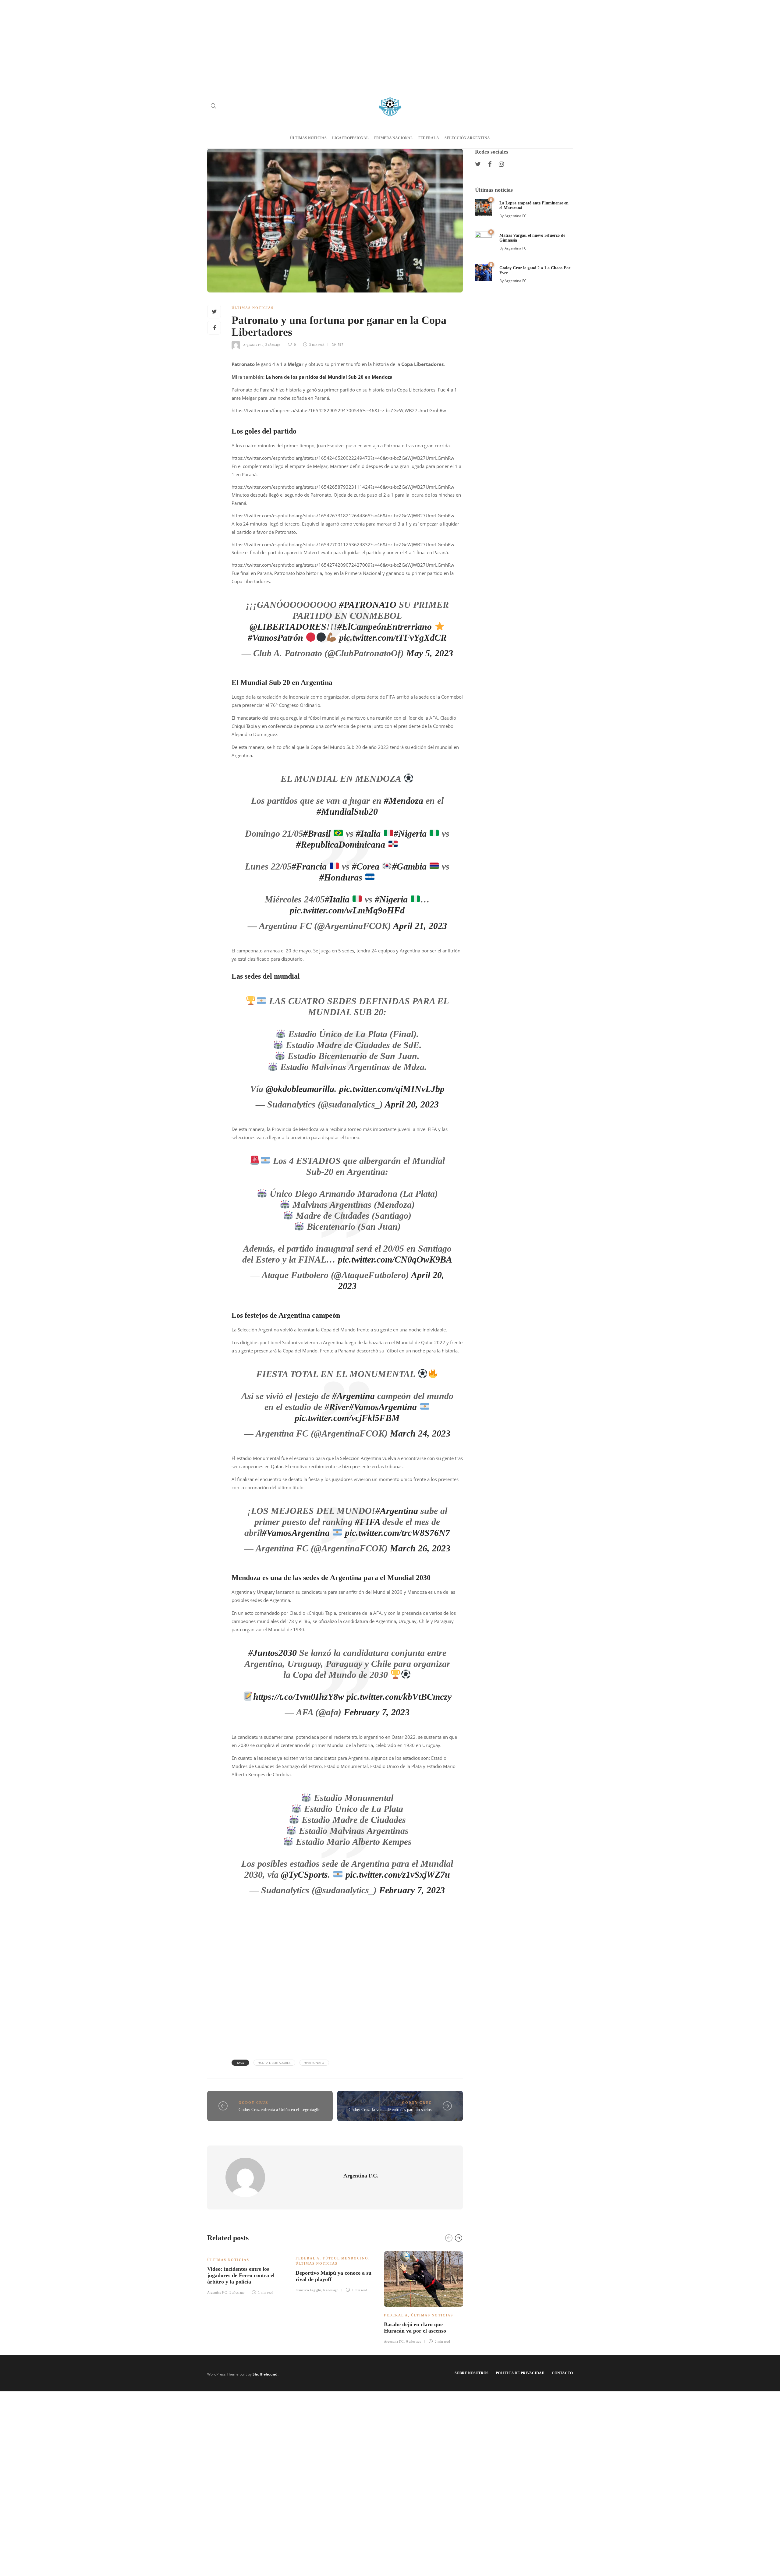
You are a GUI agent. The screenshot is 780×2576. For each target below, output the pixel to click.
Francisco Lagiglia (308, 2290)
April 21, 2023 (420, 926)
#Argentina (353, 1396)
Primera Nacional (394, 138)
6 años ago (331, 2290)
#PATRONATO (368, 605)
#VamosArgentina (383, 1407)
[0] (483, 207)
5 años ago (237, 2292)
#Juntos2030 (273, 1653)
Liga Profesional (350, 138)
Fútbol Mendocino (346, 2258)
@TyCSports (304, 1874)
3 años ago (273, 345)
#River (337, 1407)
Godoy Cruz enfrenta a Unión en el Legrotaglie (279, 2110)
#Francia (309, 866)
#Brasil (317, 833)
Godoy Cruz (253, 2103)
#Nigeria (410, 833)
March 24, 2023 (420, 1433)
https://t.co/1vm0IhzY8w (299, 1697)
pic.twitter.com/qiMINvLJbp (392, 1089)
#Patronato (314, 2063)
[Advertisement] (390, 43)
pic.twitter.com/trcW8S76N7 (397, 1533)
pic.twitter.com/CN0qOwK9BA (395, 1259)
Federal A (429, 138)
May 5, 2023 (430, 653)
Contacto (562, 2373)
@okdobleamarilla (300, 1089)
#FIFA (367, 1522)
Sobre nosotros (472, 2373)
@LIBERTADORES (288, 627)
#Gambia (409, 866)
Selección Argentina (467, 138)
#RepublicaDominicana (341, 844)
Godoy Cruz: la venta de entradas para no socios (390, 2110)
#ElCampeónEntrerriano (385, 627)
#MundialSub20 (347, 811)
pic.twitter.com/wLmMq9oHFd (347, 910)
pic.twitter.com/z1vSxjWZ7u (398, 1874)
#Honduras (341, 877)
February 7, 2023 (377, 1712)
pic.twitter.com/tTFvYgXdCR (393, 638)
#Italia (368, 833)
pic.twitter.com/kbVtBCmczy (399, 1697)
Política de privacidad (520, 2373)
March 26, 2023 (420, 1548)
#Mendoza (404, 801)
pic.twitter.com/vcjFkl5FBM (347, 1418)
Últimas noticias (308, 138)
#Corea (366, 866)
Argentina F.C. (253, 345)
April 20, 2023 (412, 1104)
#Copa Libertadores (274, 2063)
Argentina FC (516, 216)
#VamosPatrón (275, 638)
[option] (247, 2272)
